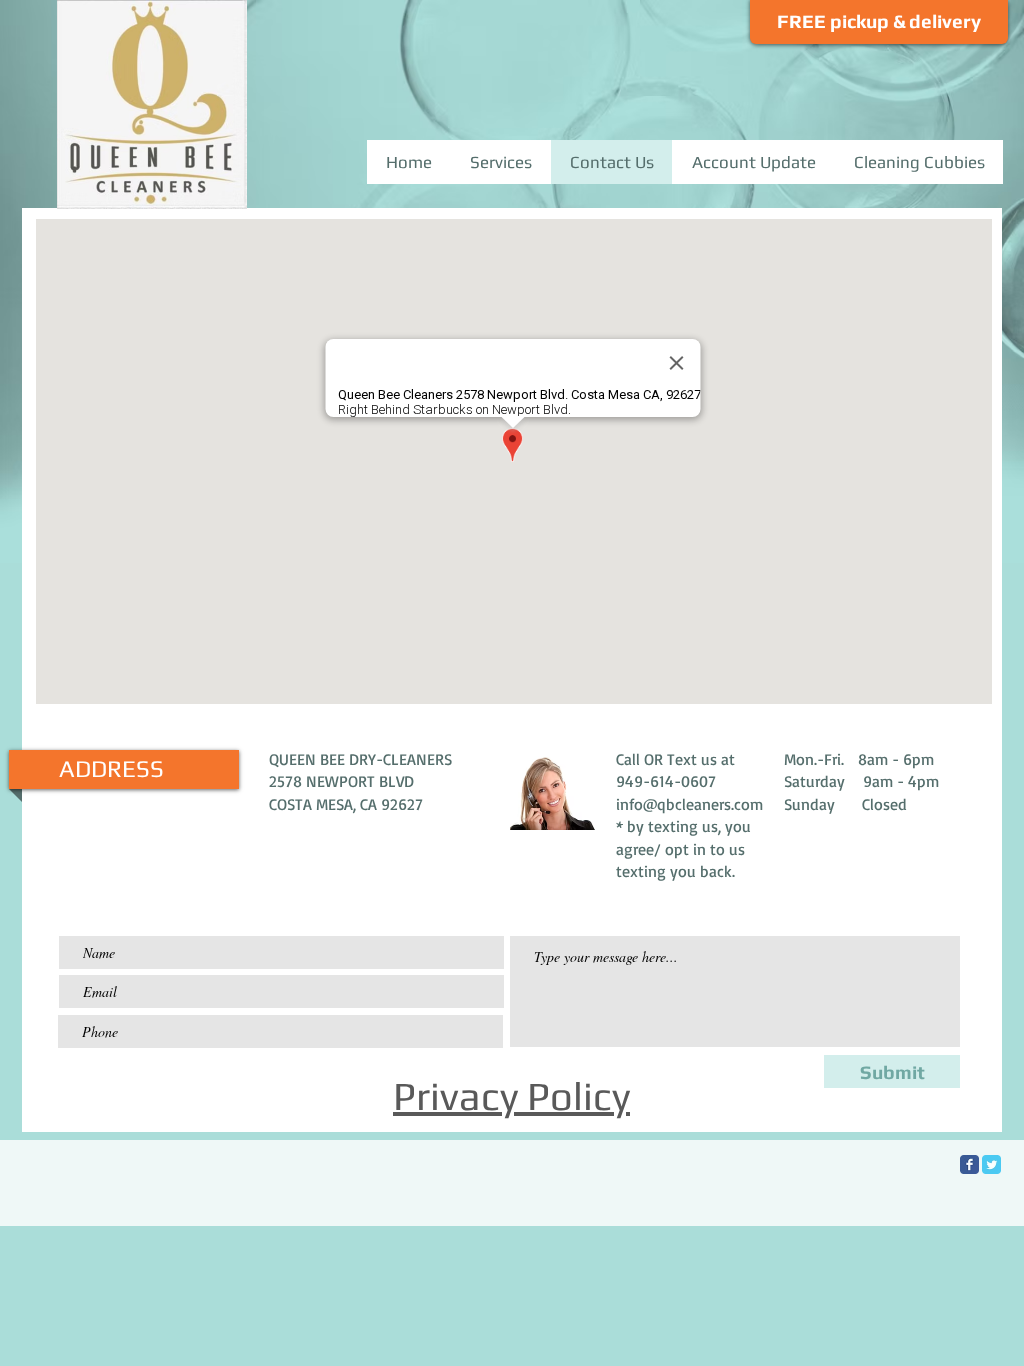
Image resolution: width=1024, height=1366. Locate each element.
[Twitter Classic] (991, 1164)
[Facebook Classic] (969, 1164)
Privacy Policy (511, 1096)
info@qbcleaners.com (689, 804)
